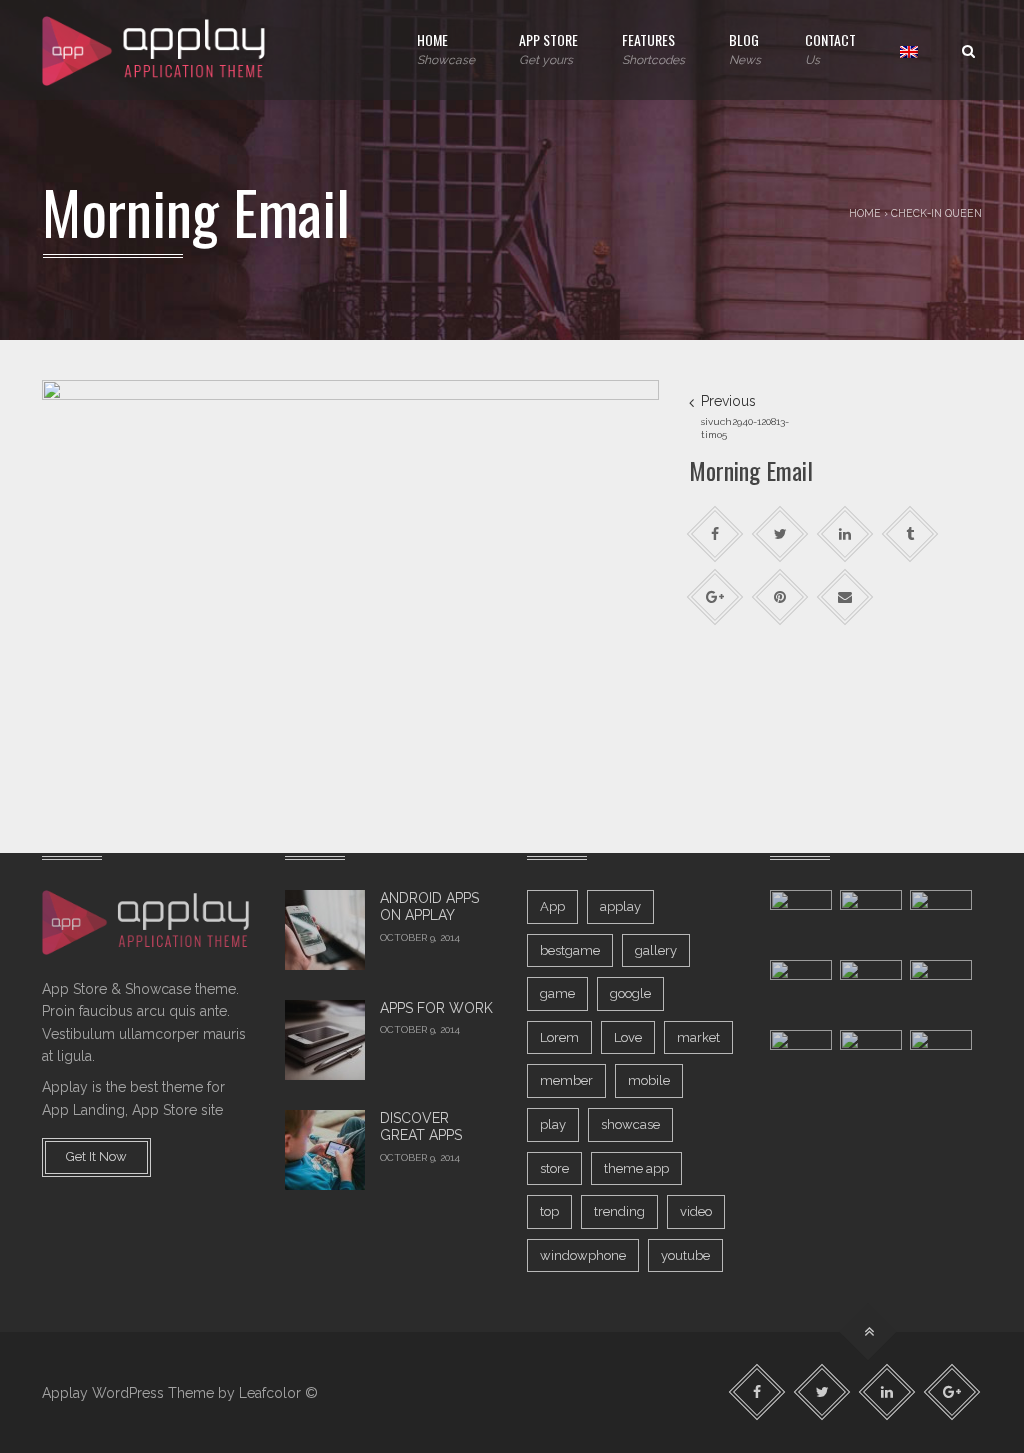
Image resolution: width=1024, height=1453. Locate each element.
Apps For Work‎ (436, 1008)
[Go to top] (868, 1332)
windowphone (583, 1255)
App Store (548, 48)
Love (628, 1037)
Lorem (559, 1037)
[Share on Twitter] (779, 534)
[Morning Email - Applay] (156, 50)
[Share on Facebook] (714, 534)
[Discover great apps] (325, 1150)
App (552, 906)
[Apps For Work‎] (325, 1040)
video (696, 1211)
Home (446, 48)
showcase (630, 1124)
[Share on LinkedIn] (844, 534)
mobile (649, 1080)
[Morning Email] (350, 584)
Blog (745, 48)
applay (620, 906)
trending (619, 1211)
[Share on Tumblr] (909, 534)
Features (653, 48)
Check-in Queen (936, 213)
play (553, 1124)
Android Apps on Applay (429, 907)
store (554, 1168)
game (557, 993)
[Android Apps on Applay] (325, 930)
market (698, 1037)
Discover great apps (421, 1127)
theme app (636, 1168)
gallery (656, 950)
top (549, 1211)
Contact (830, 48)
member (566, 1080)
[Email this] (844, 597)
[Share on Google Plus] (714, 597)
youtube (685, 1255)
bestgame (570, 950)
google (630, 993)
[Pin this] (779, 597)
